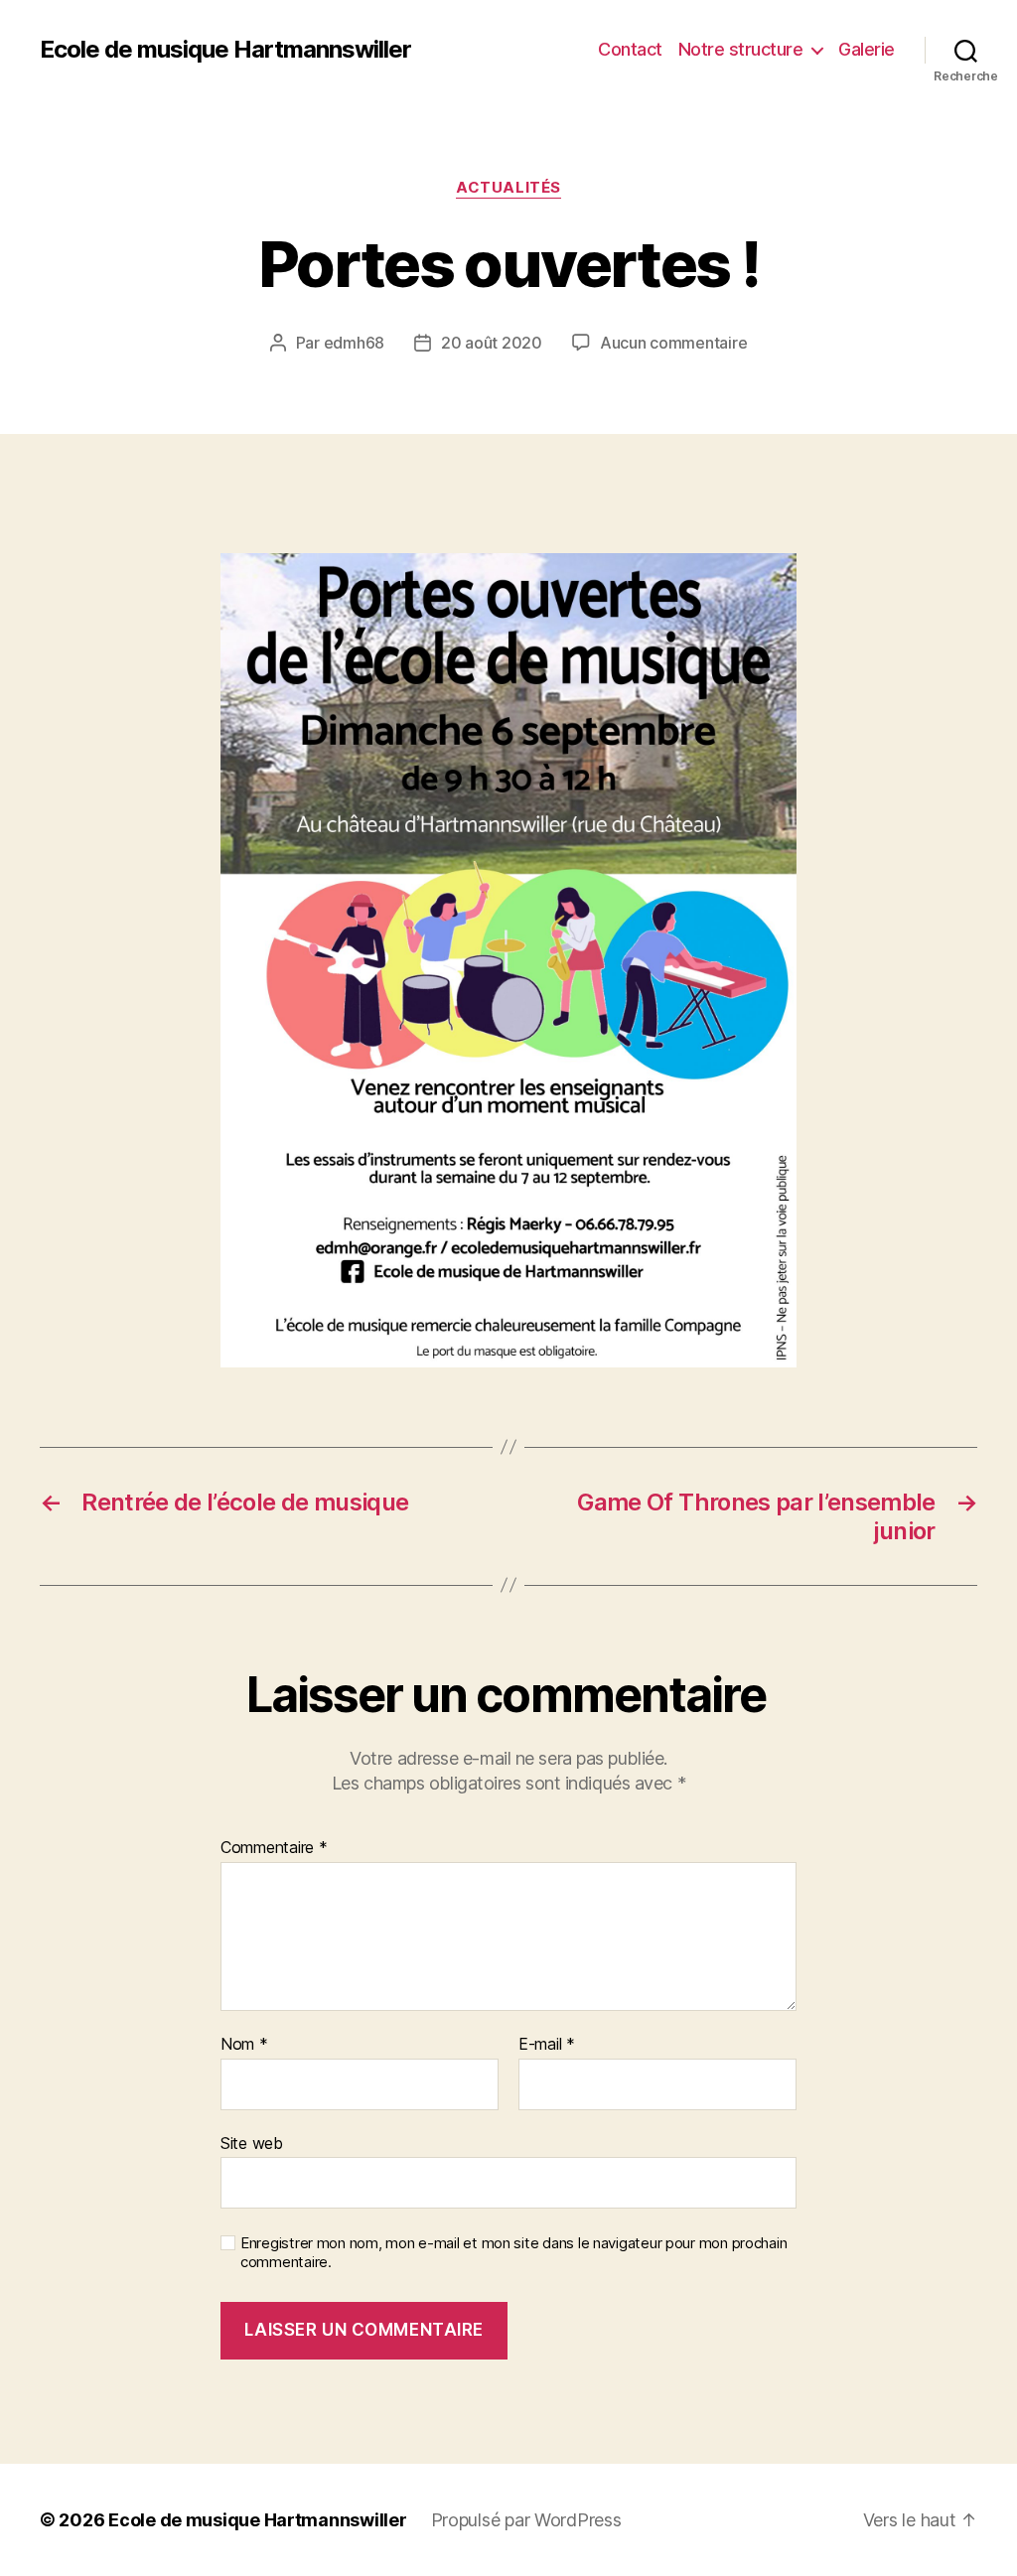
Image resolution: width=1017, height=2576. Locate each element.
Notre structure (741, 49)
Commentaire (274, 1848)
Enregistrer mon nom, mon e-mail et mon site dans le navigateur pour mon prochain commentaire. (513, 2253)
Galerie (867, 49)
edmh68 (354, 343)
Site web (252, 2143)
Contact (630, 49)
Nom (244, 2045)
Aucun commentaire (673, 343)
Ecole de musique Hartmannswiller (225, 50)
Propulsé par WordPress (526, 2520)
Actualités (508, 188)
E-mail (547, 2045)
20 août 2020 (492, 343)
